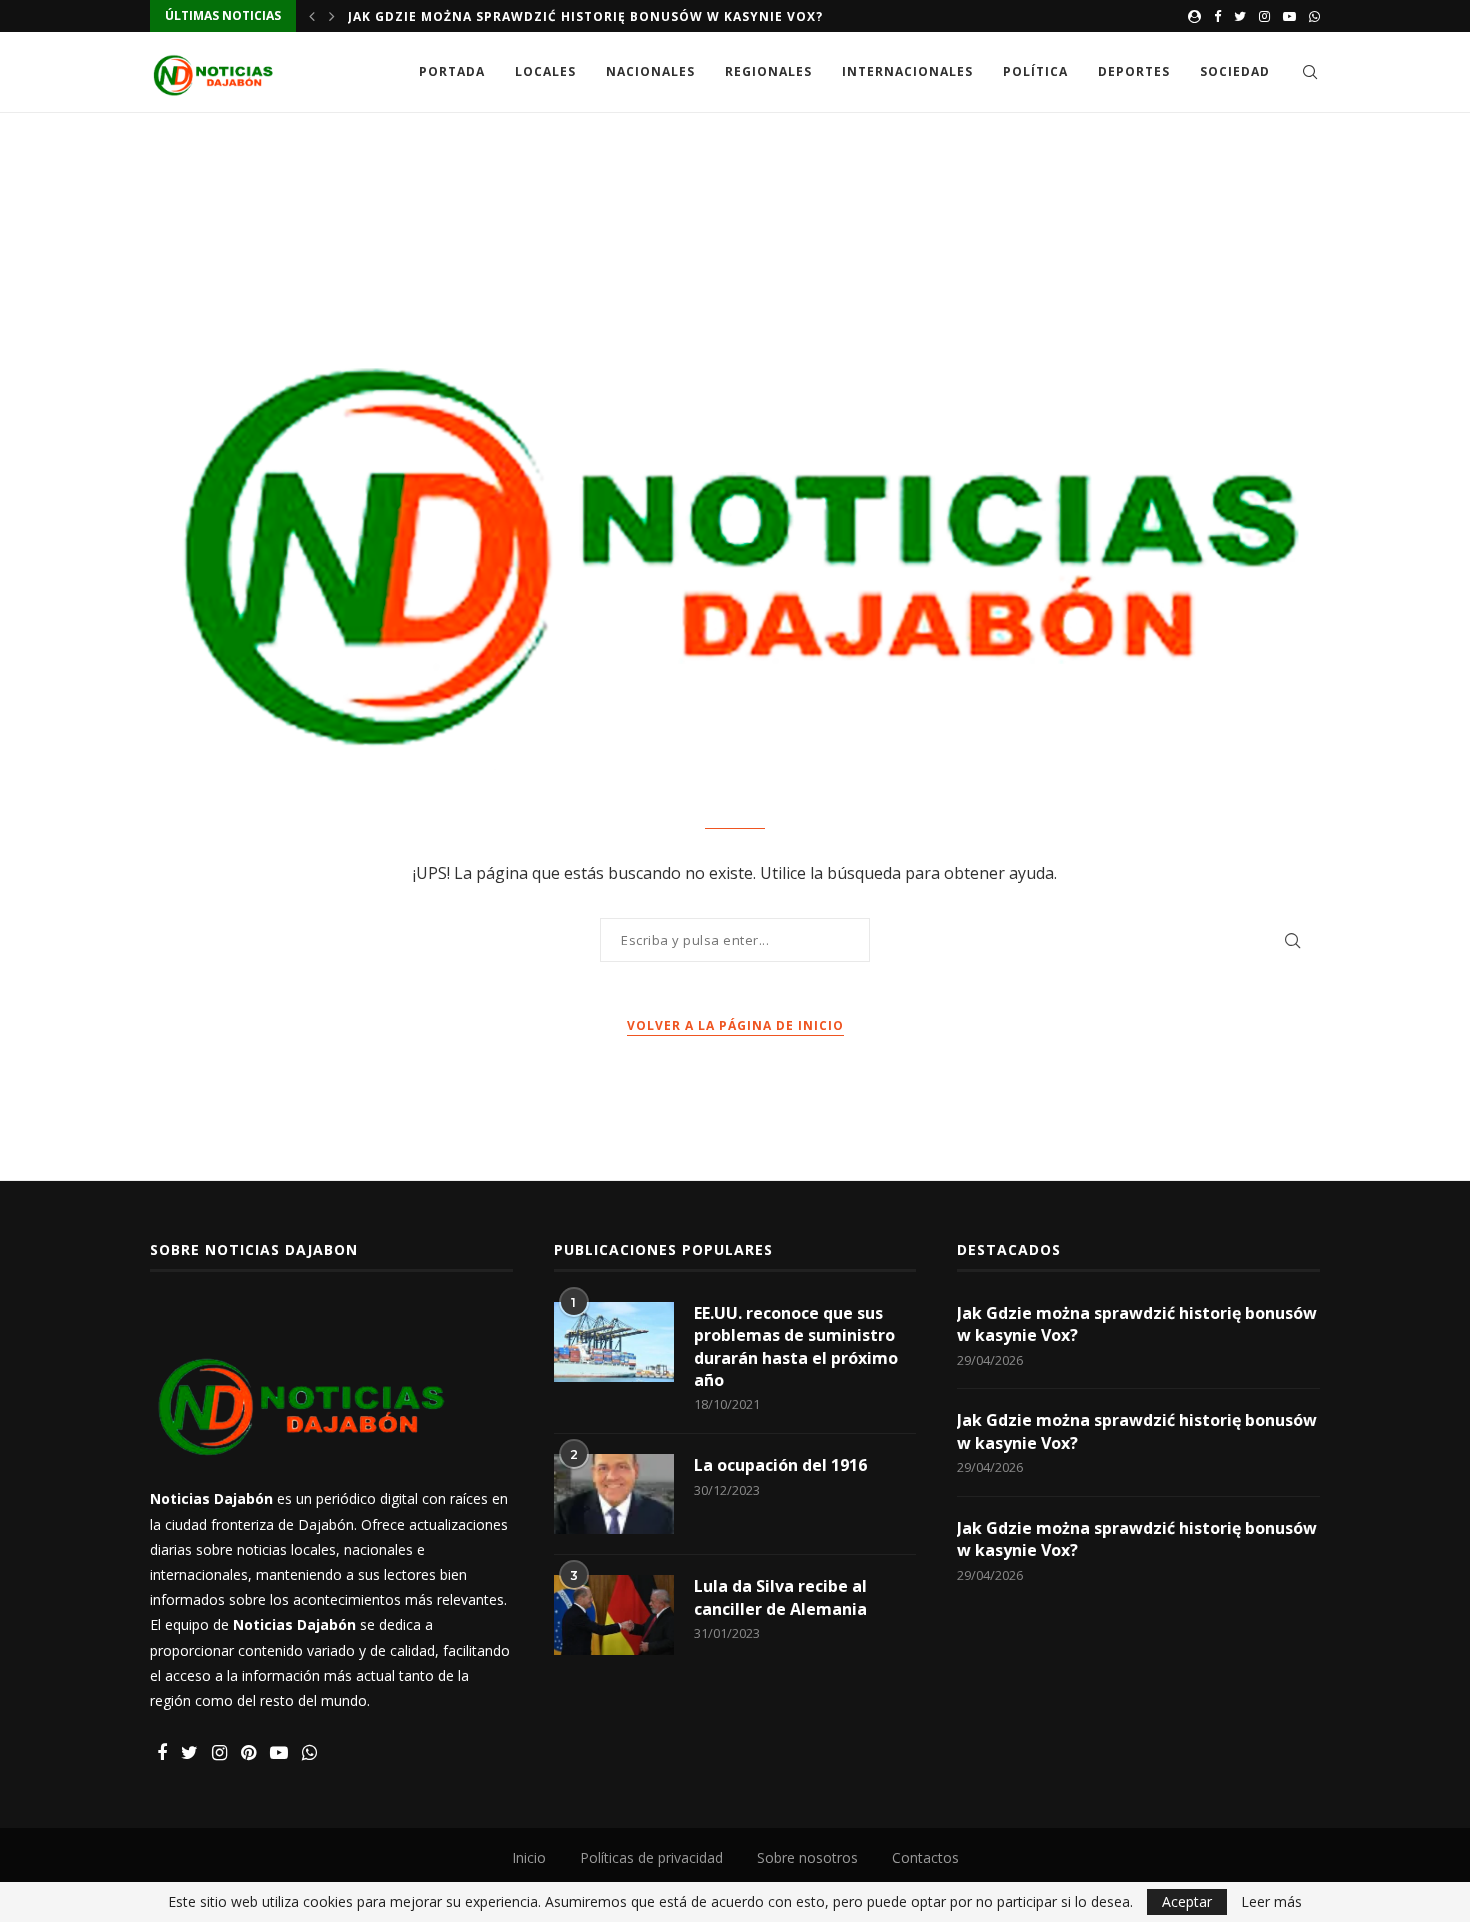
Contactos (925, 1857)
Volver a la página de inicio (735, 1025)
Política (1035, 71)
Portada (452, 71)
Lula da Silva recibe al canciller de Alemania (780, 1597)
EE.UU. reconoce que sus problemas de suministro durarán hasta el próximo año (796, 1346)
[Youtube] (1289, 16)
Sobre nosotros (807, 1857)
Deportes (1134, 71)
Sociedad (1235, 71)
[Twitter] (1240, 16)
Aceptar (1187, 1901)
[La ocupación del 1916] (614, 1494)
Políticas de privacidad (651, 1857)
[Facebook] (1217, 16)
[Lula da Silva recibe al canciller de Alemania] (614, 1615)
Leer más (1271, 1902)
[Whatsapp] (1314, 16)
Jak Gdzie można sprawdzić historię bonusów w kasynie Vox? (585, 16)
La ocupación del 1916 (780, 1465)
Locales (545, 71)
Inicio (529, 1857)
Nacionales (650, 71)
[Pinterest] (248, 1753)
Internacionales (907, 71)
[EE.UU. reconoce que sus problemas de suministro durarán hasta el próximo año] (614, 1342)
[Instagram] (1264, 16)
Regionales (768, 71)
